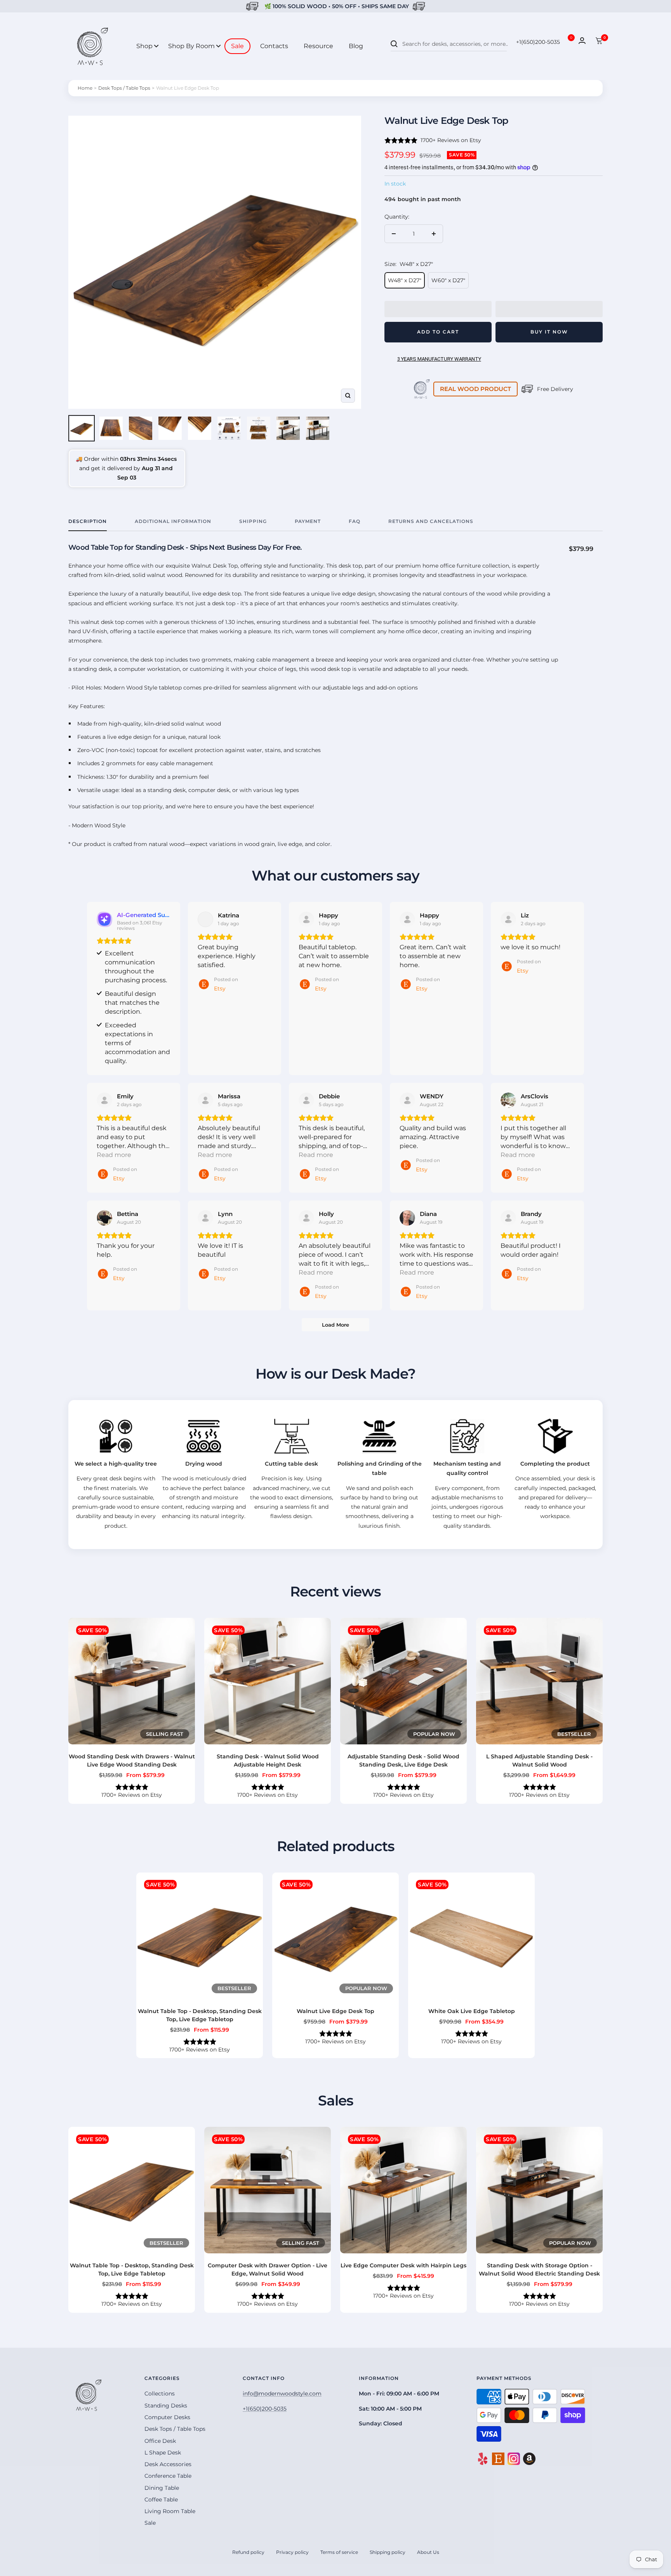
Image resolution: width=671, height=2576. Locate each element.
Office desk (160, 2441)
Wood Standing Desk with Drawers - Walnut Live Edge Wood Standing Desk (132, 1760)
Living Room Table (170, 2511)
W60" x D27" (448, 280)
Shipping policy (388, 2552)
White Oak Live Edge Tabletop (472, 2011)
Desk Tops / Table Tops (124, 88)
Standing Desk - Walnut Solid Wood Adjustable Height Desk (268, 1760)
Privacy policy (292, 2552)
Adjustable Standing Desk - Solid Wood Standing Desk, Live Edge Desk (403, 1760)
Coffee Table (161, 2500)
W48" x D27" (405, 280)
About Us (428, 2552)
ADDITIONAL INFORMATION (173, 521)
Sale (150, 2523)
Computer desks (167, 2417)
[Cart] (599, 41)
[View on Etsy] (205, 919)
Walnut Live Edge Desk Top (335, 2011)
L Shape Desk (163, 2453)
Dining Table (162, 2488)
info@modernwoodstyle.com (282, 2394)
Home (85, 88)
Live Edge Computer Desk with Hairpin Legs (403, 2265)
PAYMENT (308, 521)
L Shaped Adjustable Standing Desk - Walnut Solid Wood (539, 1760)
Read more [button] (114, 1155)
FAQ (355, 521)
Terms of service (339, 2552)
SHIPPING (253, 521)
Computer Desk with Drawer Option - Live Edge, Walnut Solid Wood (268, 2269)
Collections (160, 2394)
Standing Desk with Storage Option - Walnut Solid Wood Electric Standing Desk (539, 2269)
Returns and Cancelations (431, 521)
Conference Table (168, 2476)
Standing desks (166, 2406)
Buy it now (549, 332)
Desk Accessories (168, 2464)
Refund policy (248, 2552)
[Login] (582, 41)
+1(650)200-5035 (538, 42)
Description (88, 521)
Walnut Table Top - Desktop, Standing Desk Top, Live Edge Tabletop (200, 2015)
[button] (438, 309)
